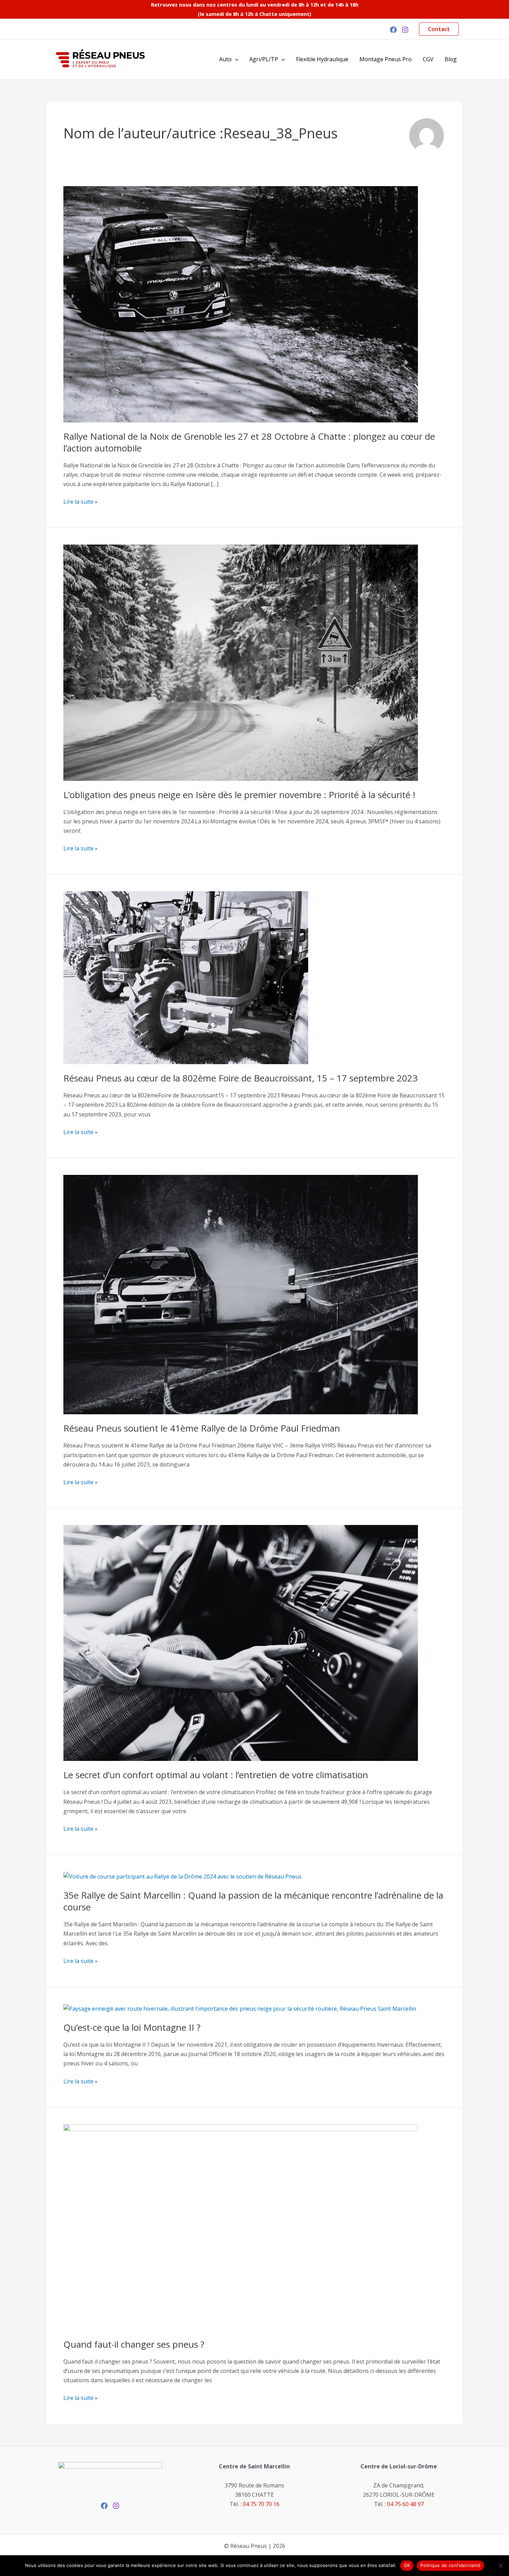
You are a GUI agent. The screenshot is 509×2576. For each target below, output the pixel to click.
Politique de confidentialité (450, 2565)
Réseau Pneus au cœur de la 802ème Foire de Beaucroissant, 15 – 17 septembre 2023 (240, 1078)
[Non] (500, 2566)
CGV (428, 59)
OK (407, 2565)
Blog (451, 59)
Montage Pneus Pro (386, 59)
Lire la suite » (81, 501)
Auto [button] (225, 59)
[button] (439, 29)
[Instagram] (405, 30)
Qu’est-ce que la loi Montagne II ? (132, 2027)
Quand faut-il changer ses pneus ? (134, 2344)
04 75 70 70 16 (261, 2504)
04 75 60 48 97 (405, 2504)
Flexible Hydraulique (322, 59)
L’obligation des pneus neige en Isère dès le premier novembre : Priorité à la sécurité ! (239, 795)
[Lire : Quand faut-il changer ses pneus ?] (241, 2227)
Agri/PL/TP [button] (264, 59)
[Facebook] (393, 30)
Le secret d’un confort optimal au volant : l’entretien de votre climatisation (216, 1775)
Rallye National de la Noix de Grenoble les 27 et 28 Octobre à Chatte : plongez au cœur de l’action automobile (249, 442)
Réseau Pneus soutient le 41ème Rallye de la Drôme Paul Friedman (202, 1428)
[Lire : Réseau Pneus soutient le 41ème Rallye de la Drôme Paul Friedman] (241, 1294)
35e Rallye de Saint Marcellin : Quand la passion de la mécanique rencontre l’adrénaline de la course (253, 1901)
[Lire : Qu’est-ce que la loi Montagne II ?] (240, 2008)
